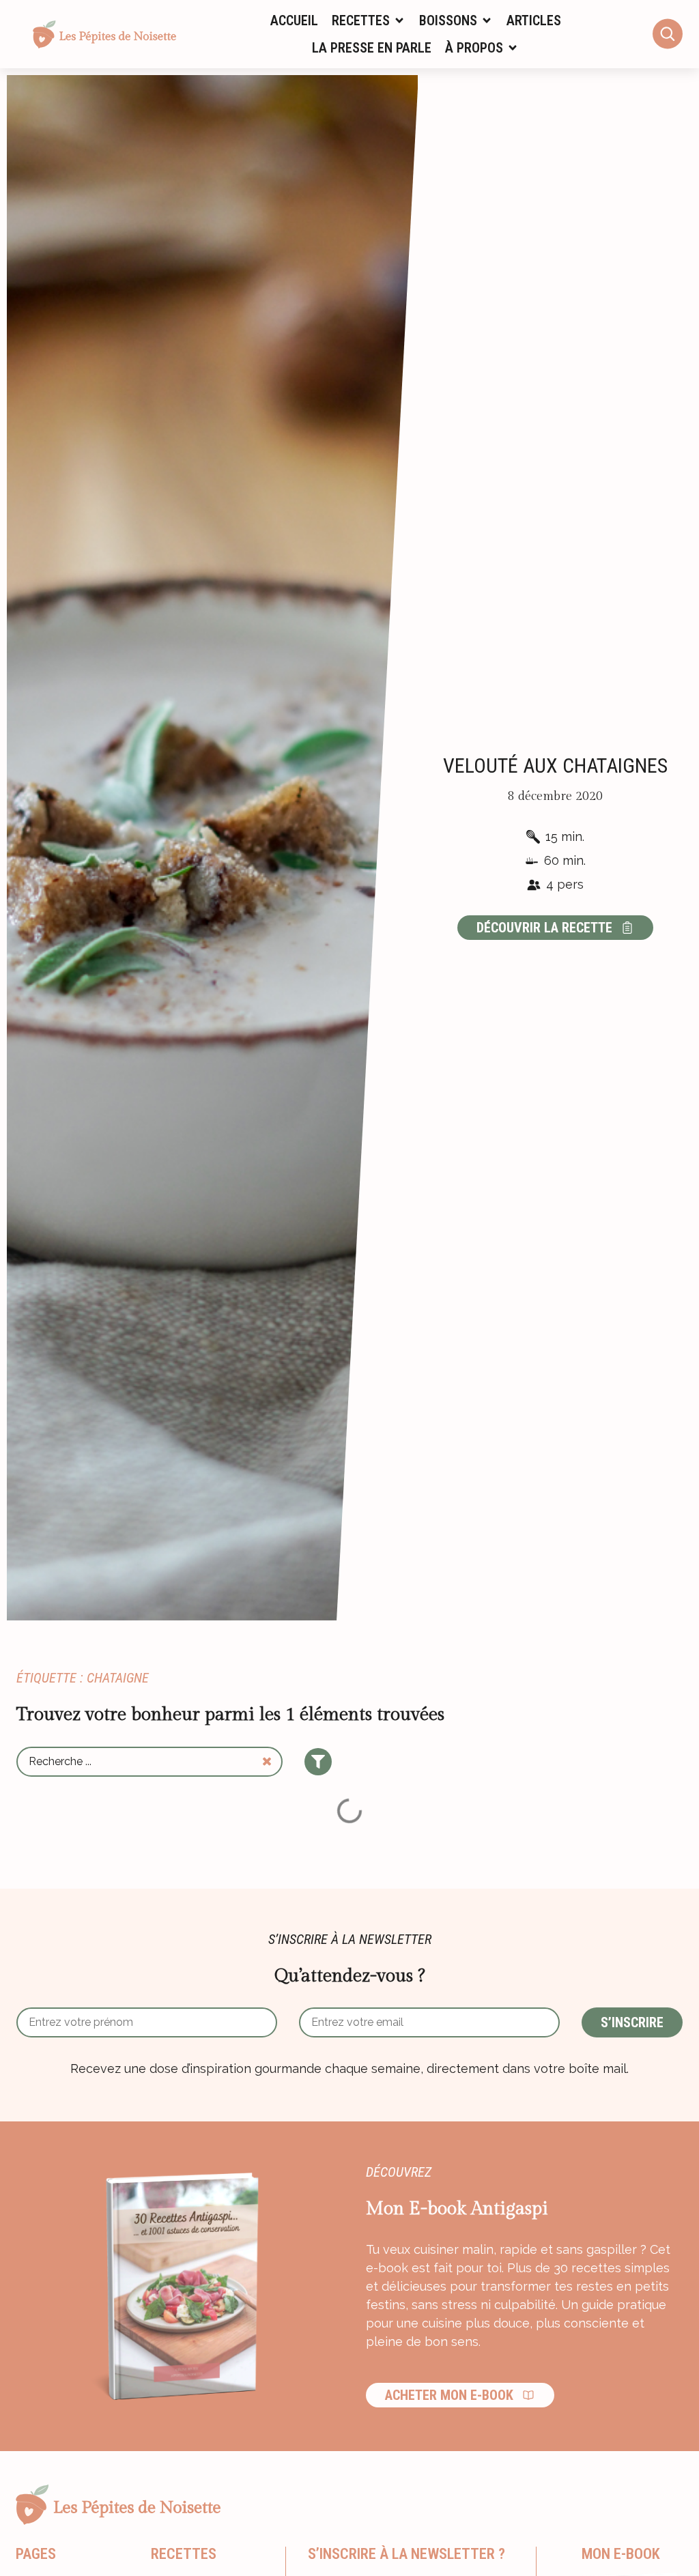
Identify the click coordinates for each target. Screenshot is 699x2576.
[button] (369, 20)
